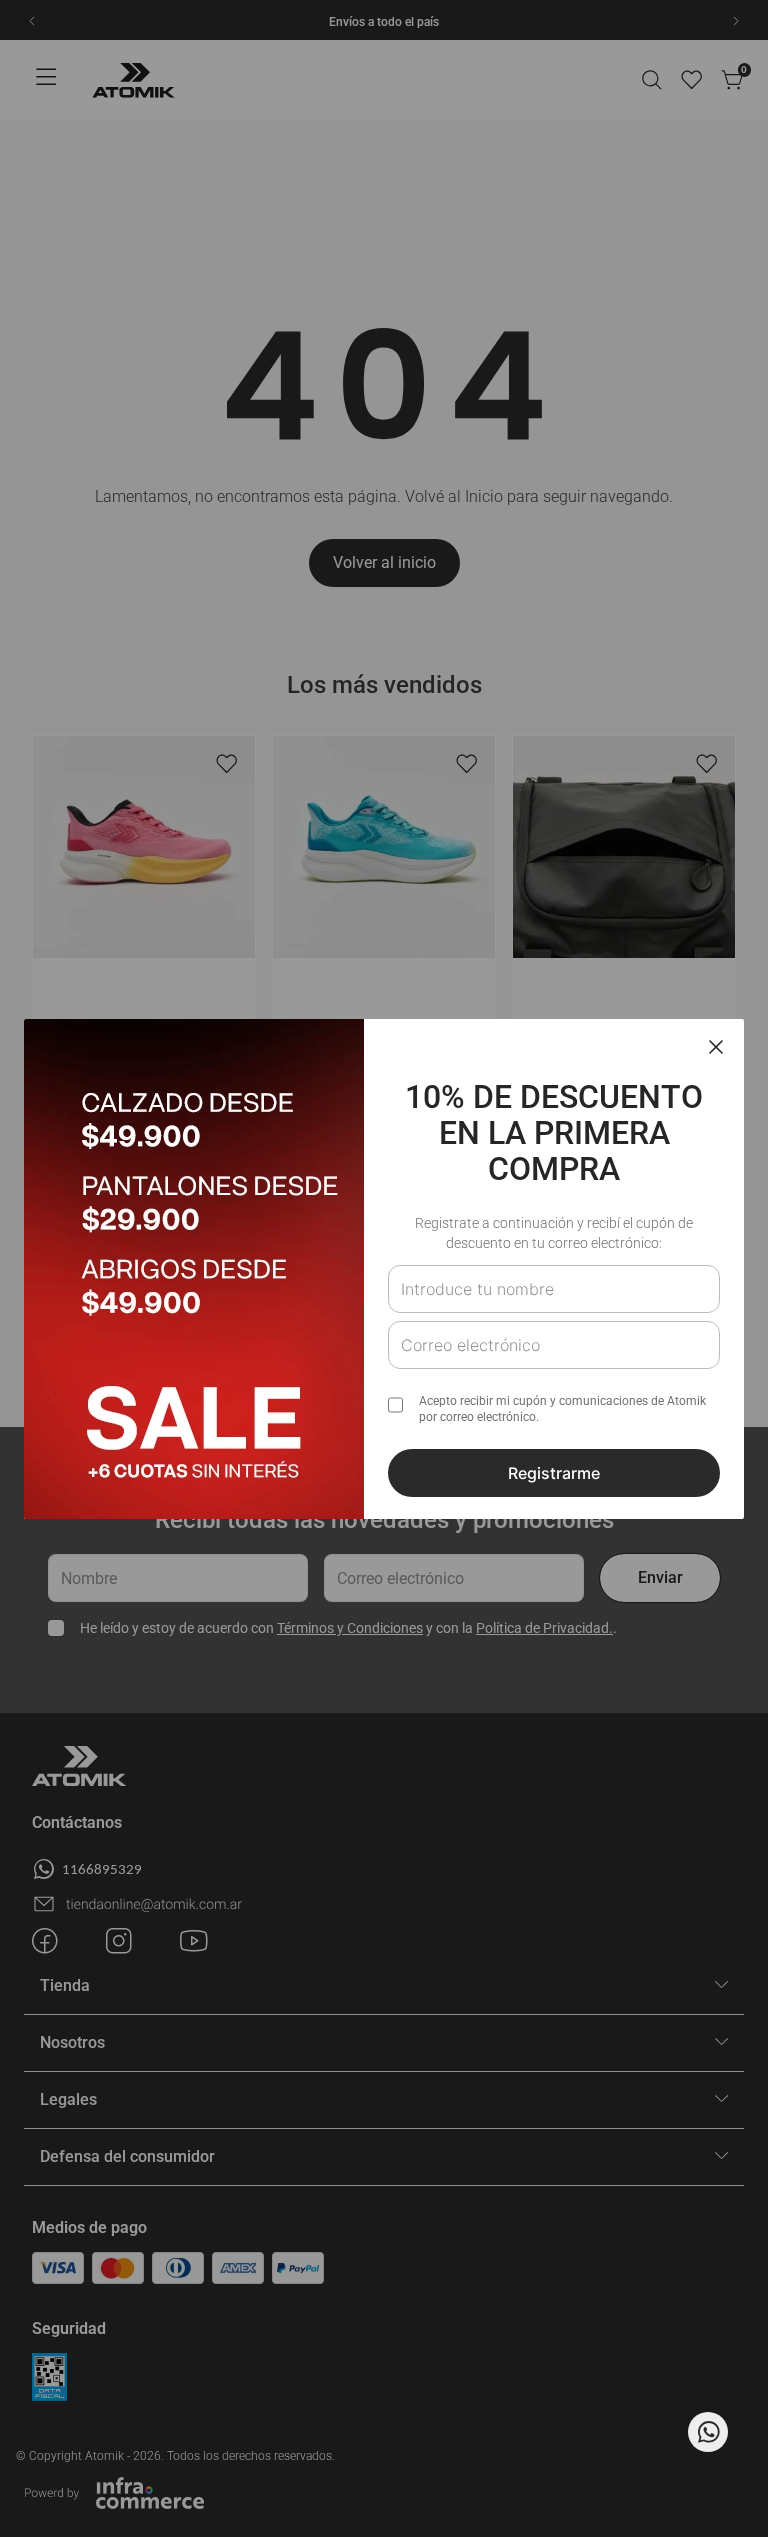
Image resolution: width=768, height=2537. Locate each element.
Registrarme (554, 1473)
